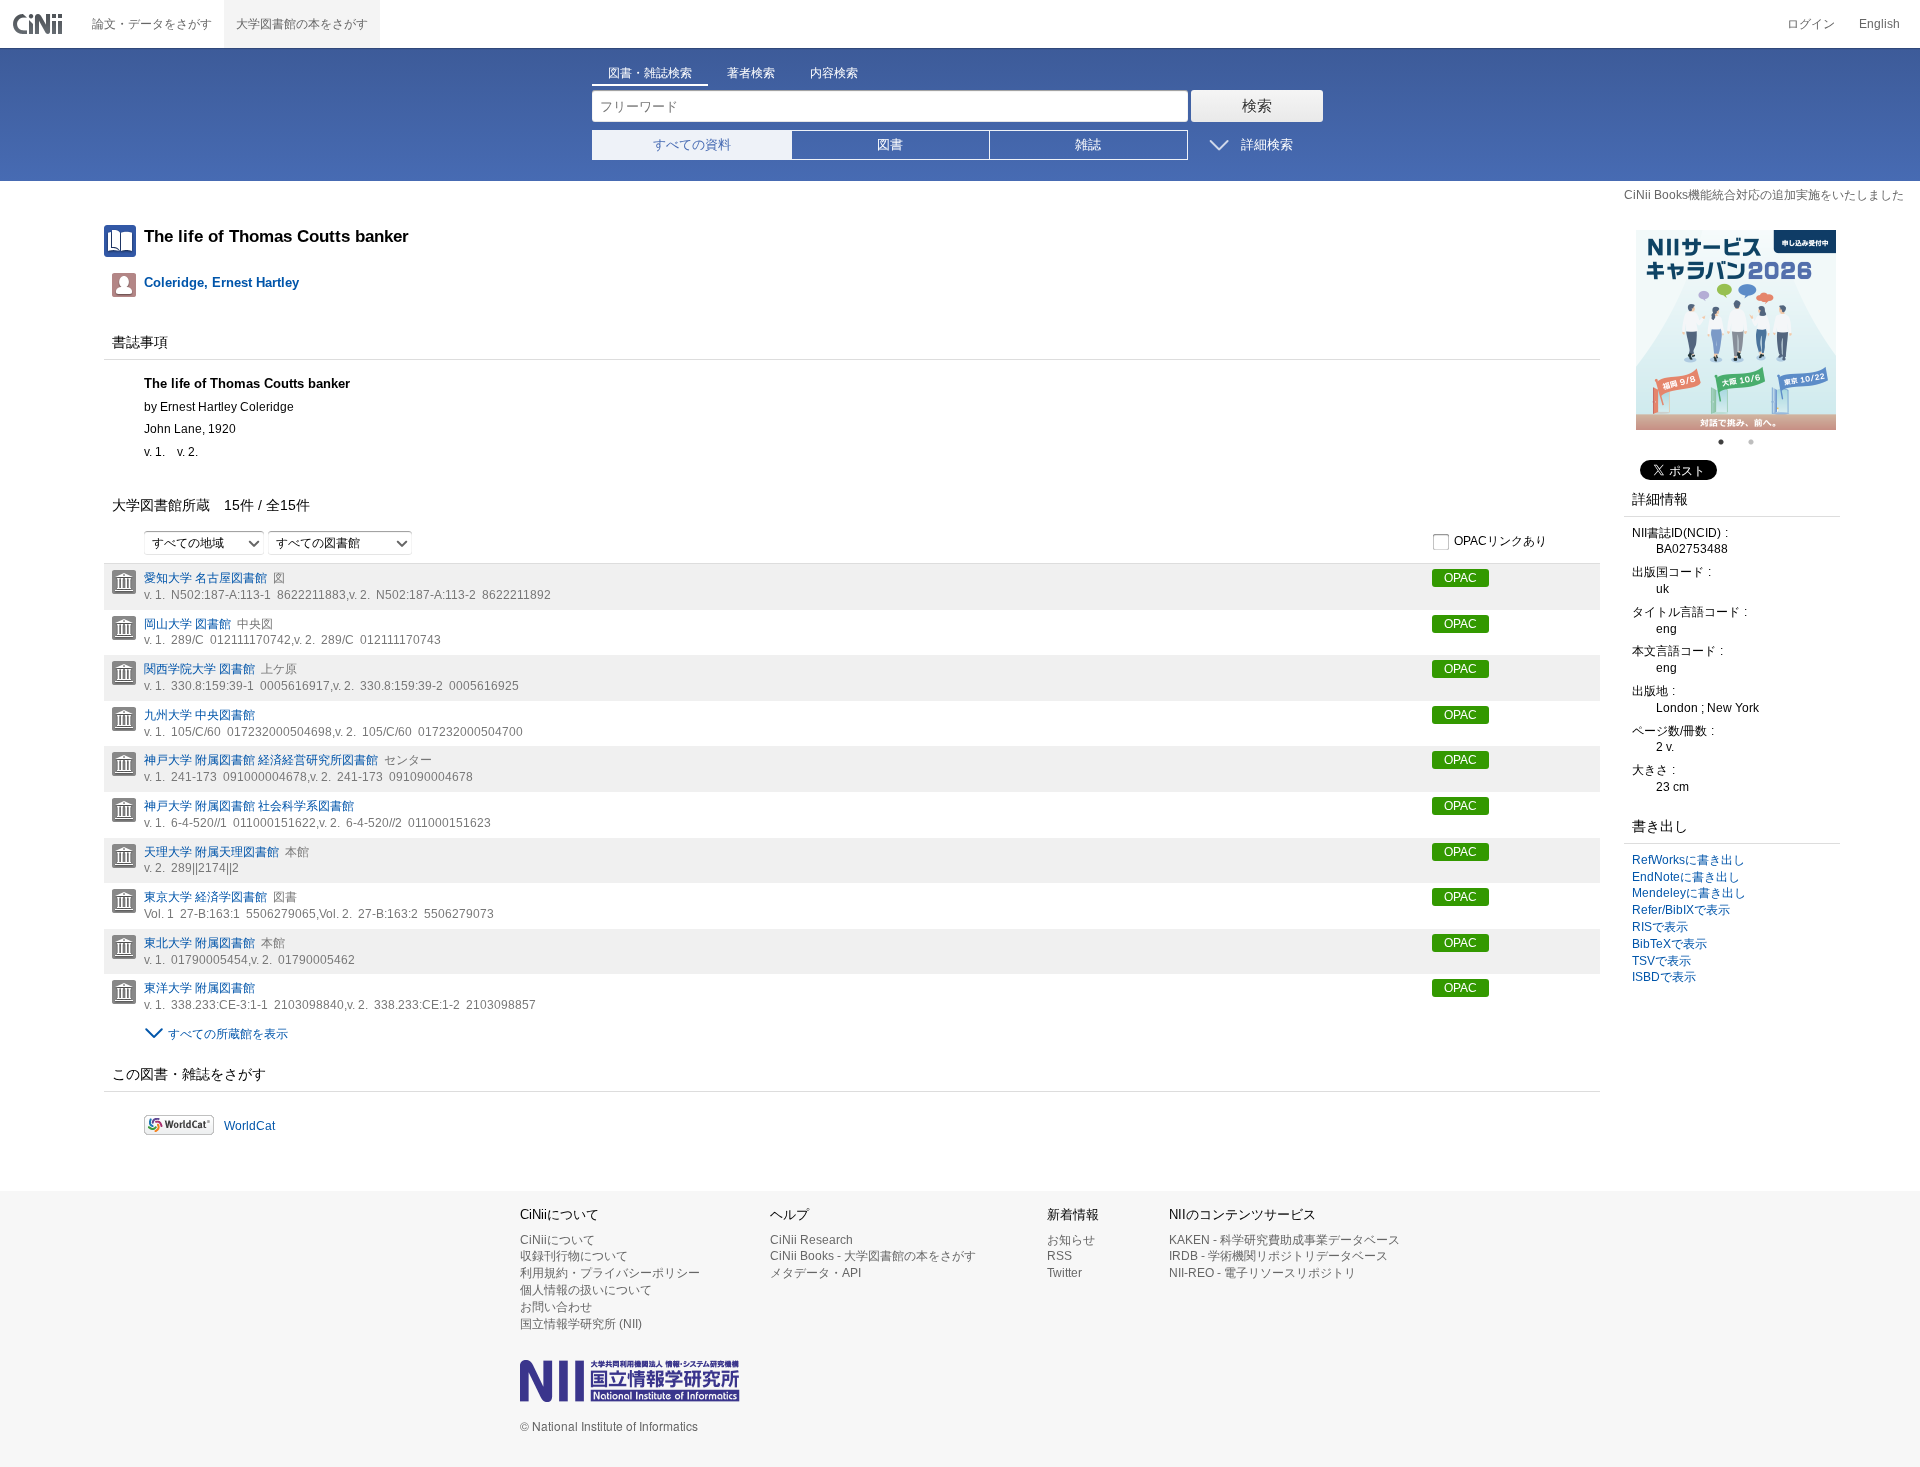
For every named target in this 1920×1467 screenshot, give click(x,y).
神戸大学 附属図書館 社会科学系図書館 (249, 806)
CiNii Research (811, 1240)
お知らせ (1071, 1240)
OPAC (1460, 578)
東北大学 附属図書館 (199, 943)
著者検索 (751, 73)
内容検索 (834, 73)
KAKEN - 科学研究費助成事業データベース (1284, 1240)
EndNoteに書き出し (1686, 877)
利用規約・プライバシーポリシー (610, 1273)
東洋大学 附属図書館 (199, 988)
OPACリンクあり (1500, 541)
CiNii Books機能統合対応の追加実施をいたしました (1764, 195)
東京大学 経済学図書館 (205, 897)
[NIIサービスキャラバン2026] (1736, 330)
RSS (1059, 1256)
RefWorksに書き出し (1688, 860)
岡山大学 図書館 (187, 624)
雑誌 (1088, 144)
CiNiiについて (557, 1240)
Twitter (1064, 1273)
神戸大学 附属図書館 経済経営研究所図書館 (261, 760)
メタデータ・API (815, 1273)
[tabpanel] (1736, 330)
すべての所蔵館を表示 (228, 1034)
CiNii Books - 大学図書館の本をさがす (873, 1256)
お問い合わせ (556, 1307)
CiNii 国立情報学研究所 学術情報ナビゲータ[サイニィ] (40, 24)
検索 (1257, 105)
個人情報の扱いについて (586, 1290)
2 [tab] (1759, 442)
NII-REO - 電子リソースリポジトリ (1262, 1273)
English (1879, 24)
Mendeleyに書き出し (1689, 893)
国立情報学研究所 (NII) (581, 1324)
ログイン (1811, 24)
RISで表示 (1660, 927)
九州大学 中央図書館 (199, 715)
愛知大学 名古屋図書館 (205, 578)
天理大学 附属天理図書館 (211, 852)
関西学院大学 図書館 (199, 669)
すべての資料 (692, 144)
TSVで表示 (1661, 961)
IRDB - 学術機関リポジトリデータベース (1278, 1256)
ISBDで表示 (1664, 977)
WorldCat (249, 1126)
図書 (890, 144)
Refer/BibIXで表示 (1681, 910)
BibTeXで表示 (1669, 944)
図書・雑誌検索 (650, 73)
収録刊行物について (574, 1256)
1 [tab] (1729, 442)
